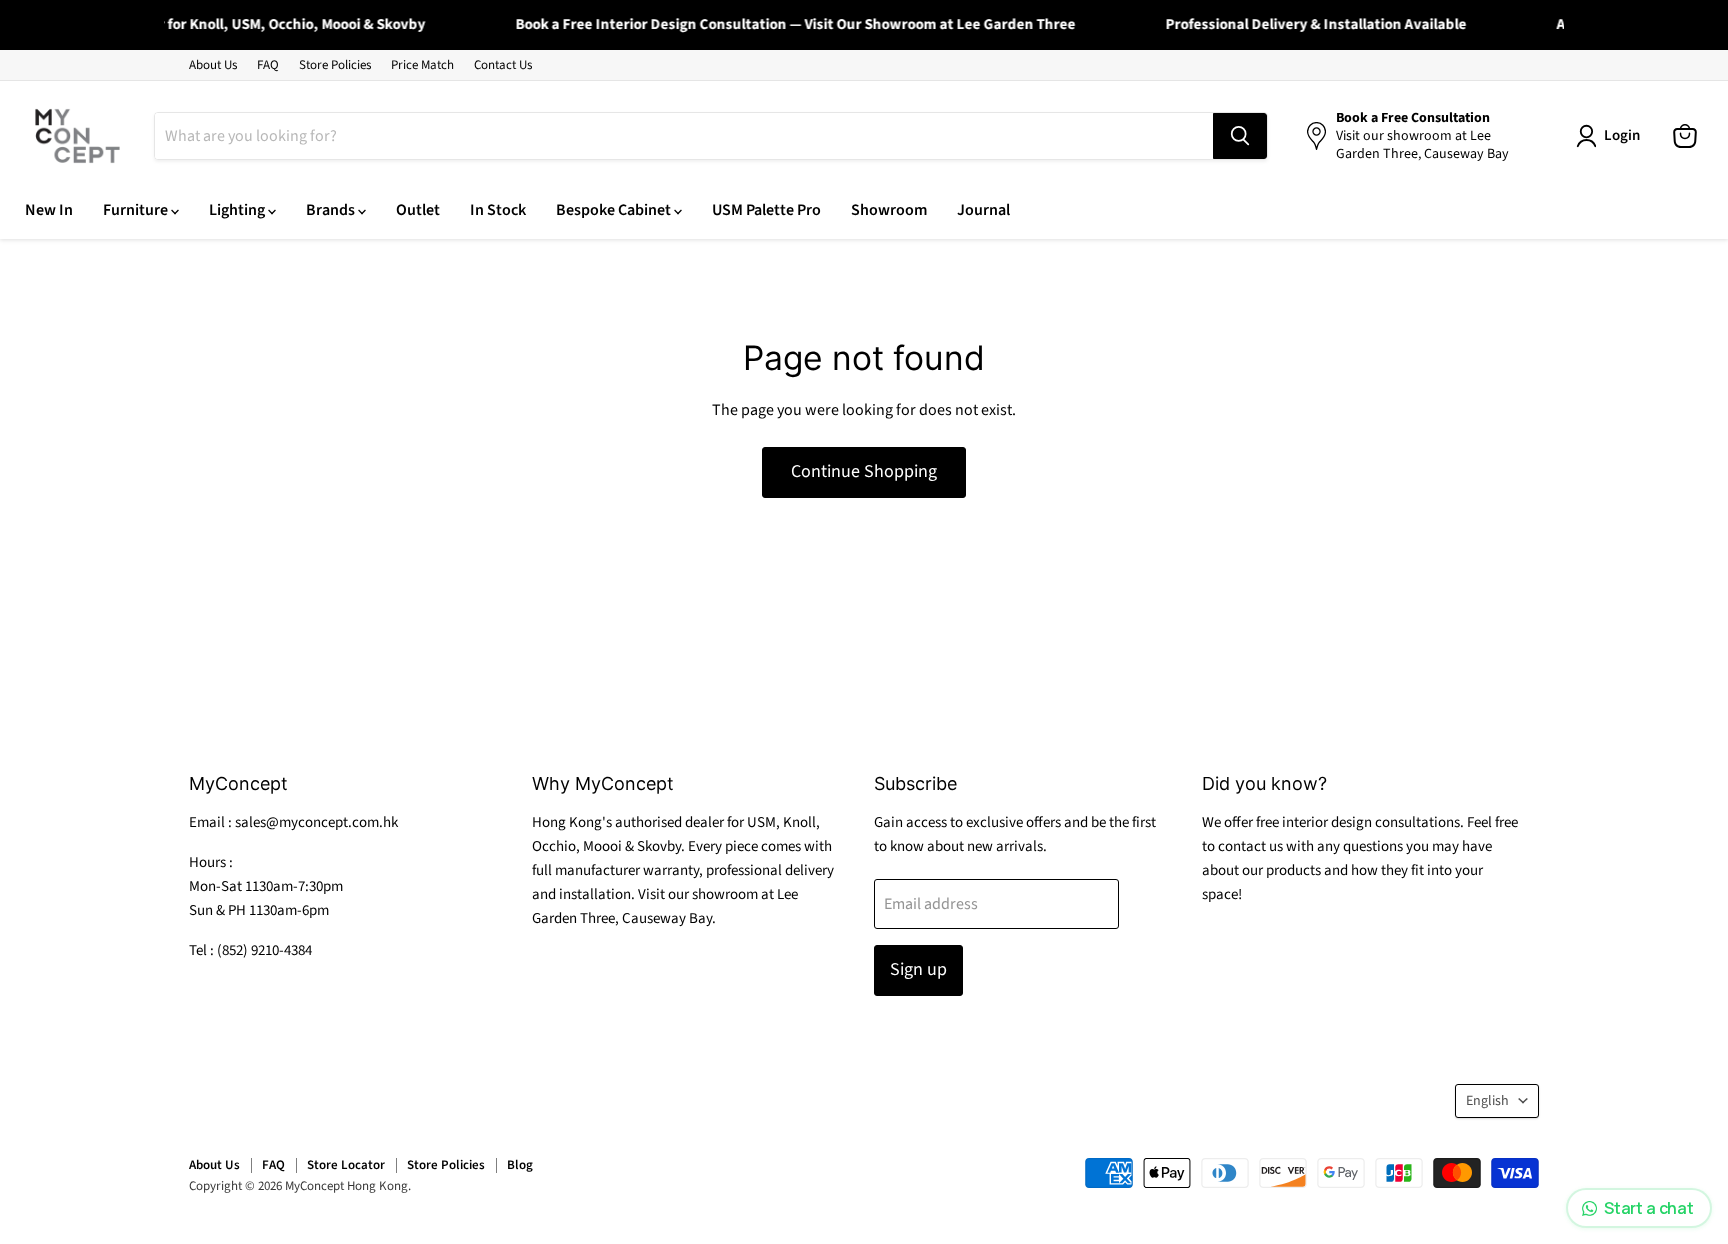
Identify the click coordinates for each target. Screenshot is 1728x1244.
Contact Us (503, 65)
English (1487, 1101)
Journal (983, 210)
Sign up (918, 969)
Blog (520, 1165)
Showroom (889, 210)
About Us (213, 65)
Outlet (418, 210)
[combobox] (684, 136)
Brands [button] (332, 210)
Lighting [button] (238, 210)
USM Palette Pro (766, 210)
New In (49, 210)
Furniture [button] (137, 210)
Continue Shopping (864, 471)
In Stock (498, 210)
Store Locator (346, 1165)
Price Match (422, 65)
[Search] (1240, 136)
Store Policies (335, 65)
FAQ (268, 65)
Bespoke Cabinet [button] (615, 210)
